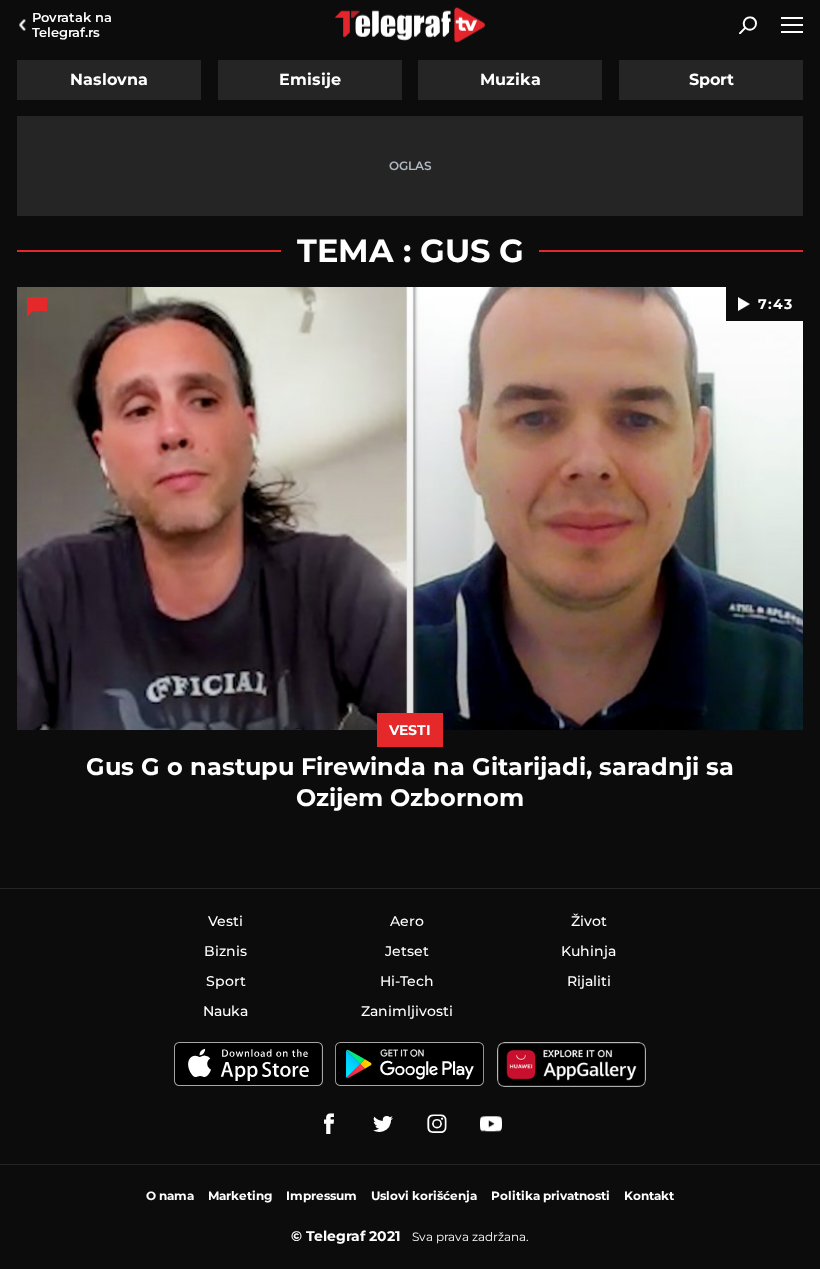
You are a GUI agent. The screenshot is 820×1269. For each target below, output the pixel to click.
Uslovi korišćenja (424, 1195)
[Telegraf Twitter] (383, 1124)
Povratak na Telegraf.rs (72, 24)
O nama (170, 1195)
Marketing (240, 1195)
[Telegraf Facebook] (329, 1124)
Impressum (321, 1195)
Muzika (510, 79)
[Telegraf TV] (491, 1124)
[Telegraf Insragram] (437, 1124)
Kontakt (649, 1195)
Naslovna (109, 79)
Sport (711, 79)
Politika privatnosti (550, 1195)
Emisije (310, 79)
